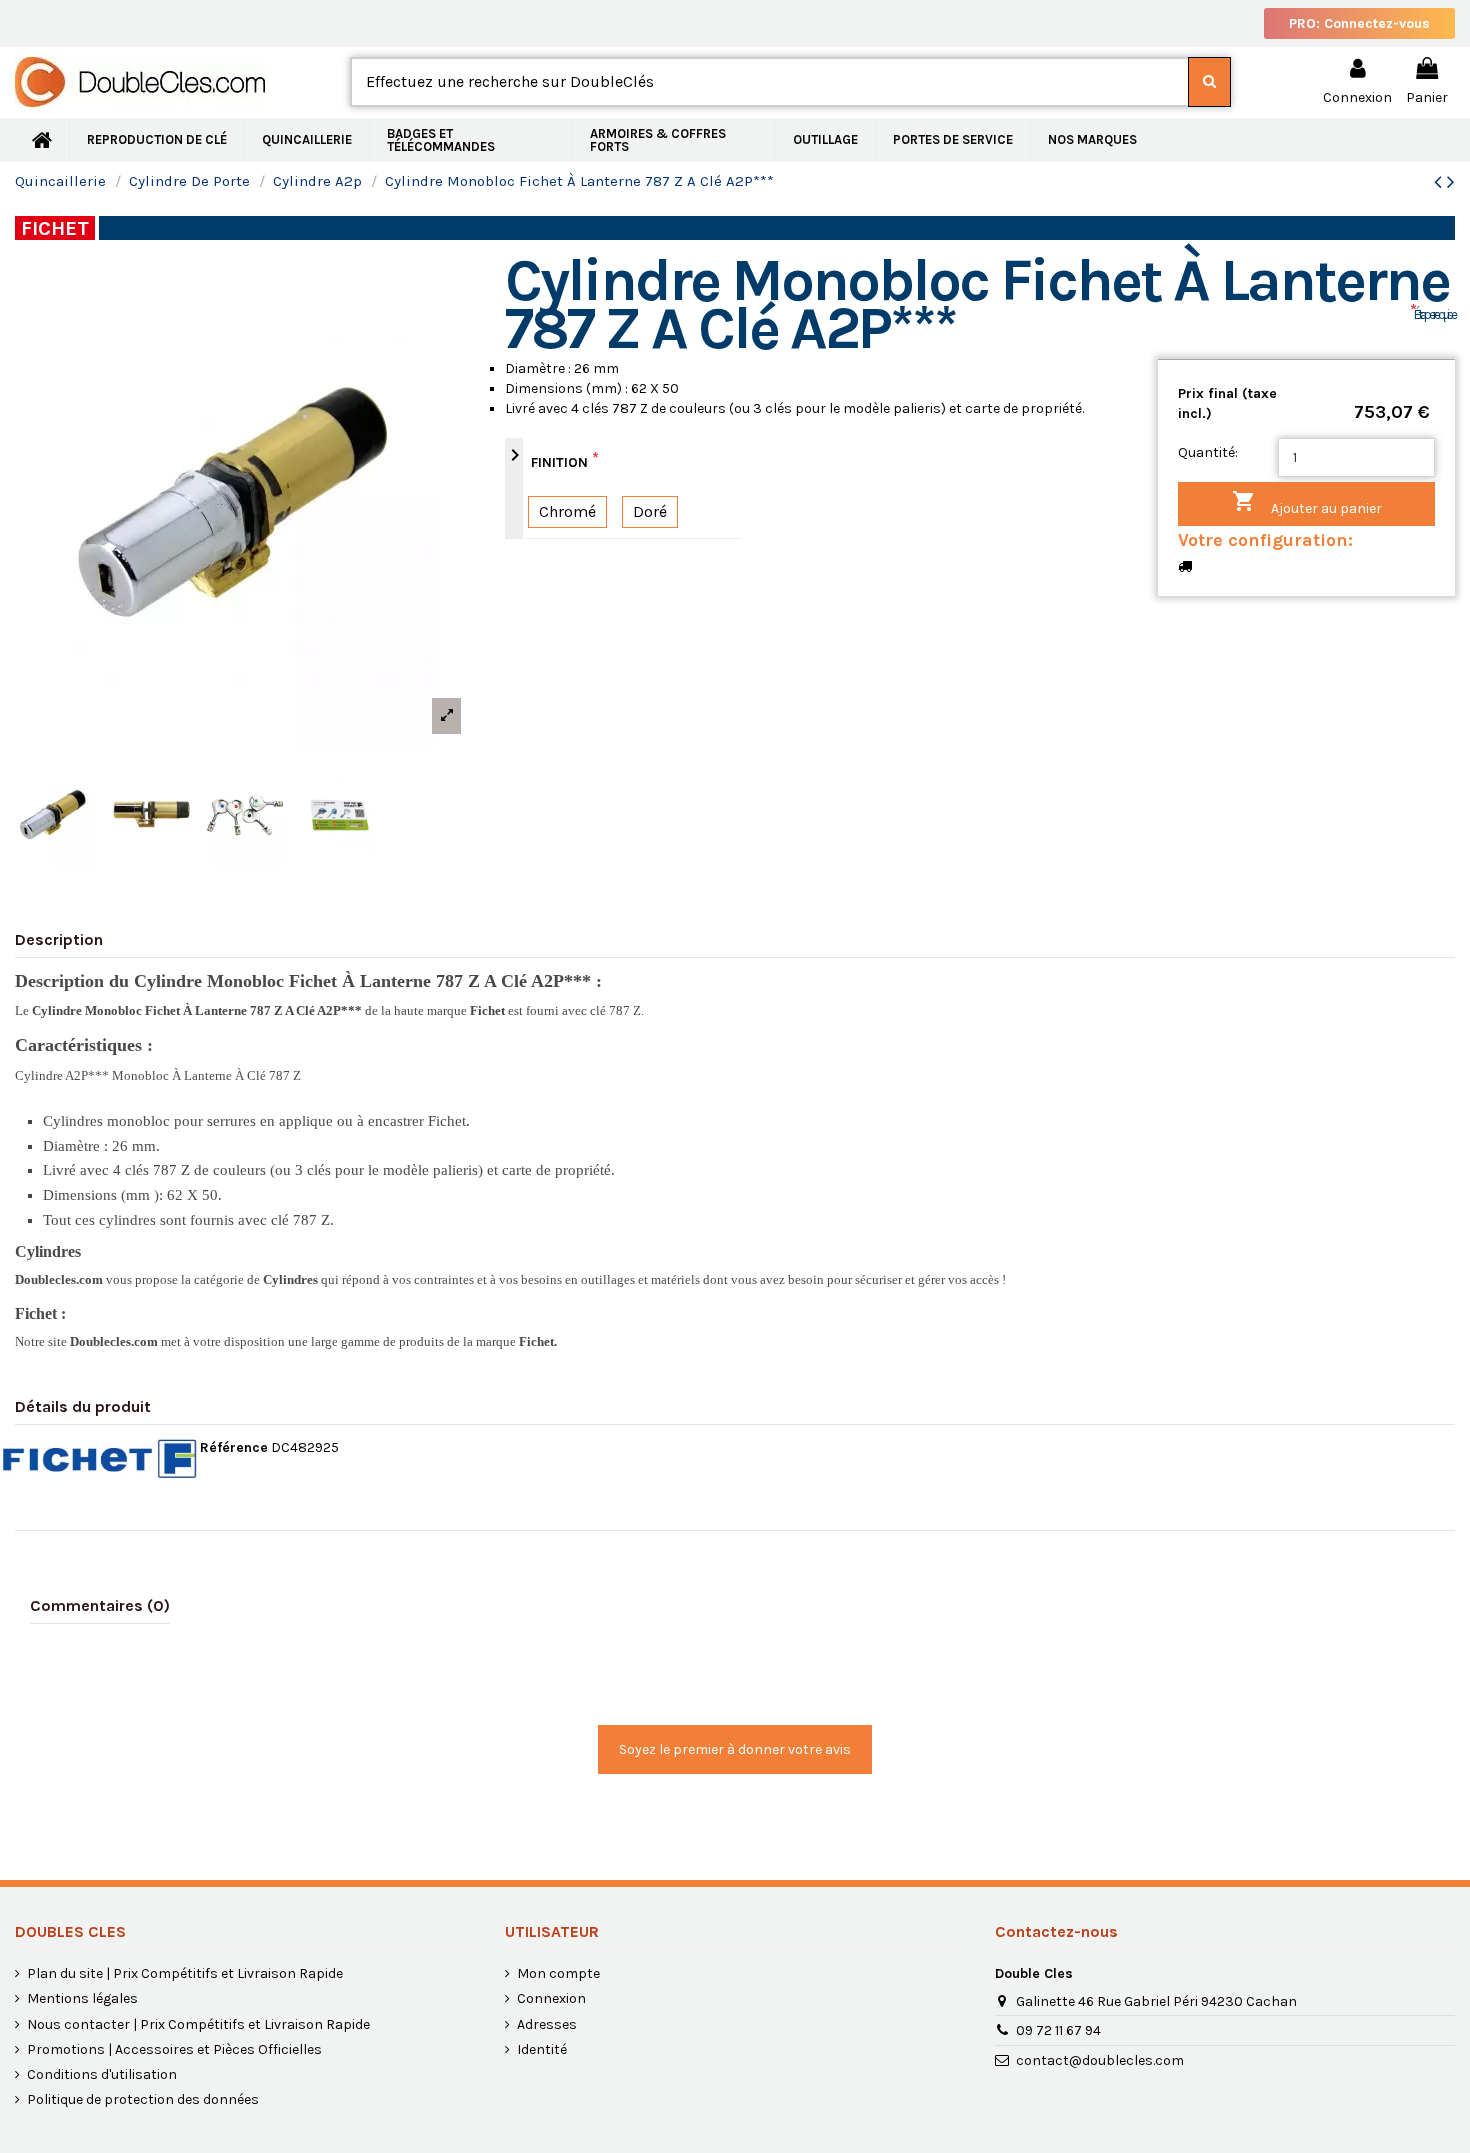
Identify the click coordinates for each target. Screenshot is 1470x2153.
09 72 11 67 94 (1058, 2030)
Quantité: (1208, 452)
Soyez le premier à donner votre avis (735, 1749)
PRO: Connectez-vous (1359, 23)
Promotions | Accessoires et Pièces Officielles (174, 2049)
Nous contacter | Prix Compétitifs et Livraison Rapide (198, 2024)
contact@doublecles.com (1100, 2060)
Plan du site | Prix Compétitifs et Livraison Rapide (185, 1973)
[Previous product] (1440, 182)
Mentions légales (82, 1998)
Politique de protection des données (143, 2099)
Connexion (551, 1998)
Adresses (547, 2024)
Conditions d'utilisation (102, 2074)
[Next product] (1451, 182)
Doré (650, 511)
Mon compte (558, 1973)
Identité (542, 2049)
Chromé (567, 511)
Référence (234, 1447)
